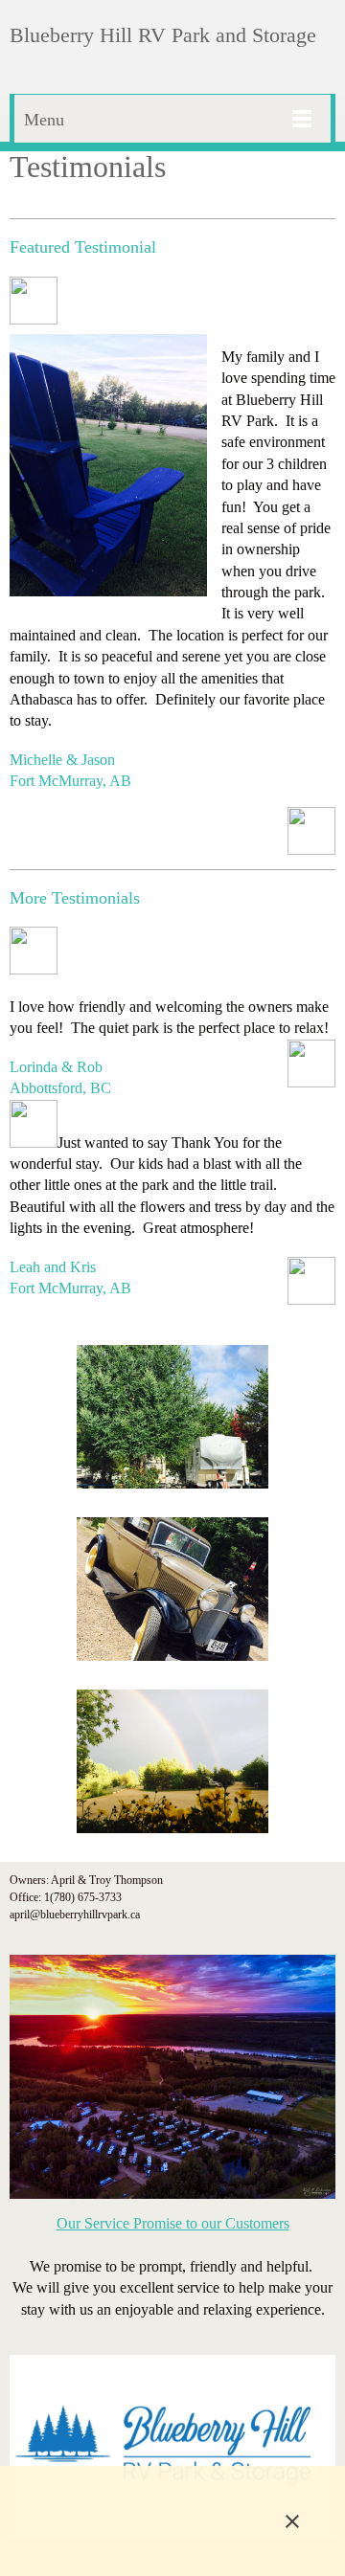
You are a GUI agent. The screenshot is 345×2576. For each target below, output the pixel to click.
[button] (172, 1422)
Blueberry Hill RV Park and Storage (163, 35)
